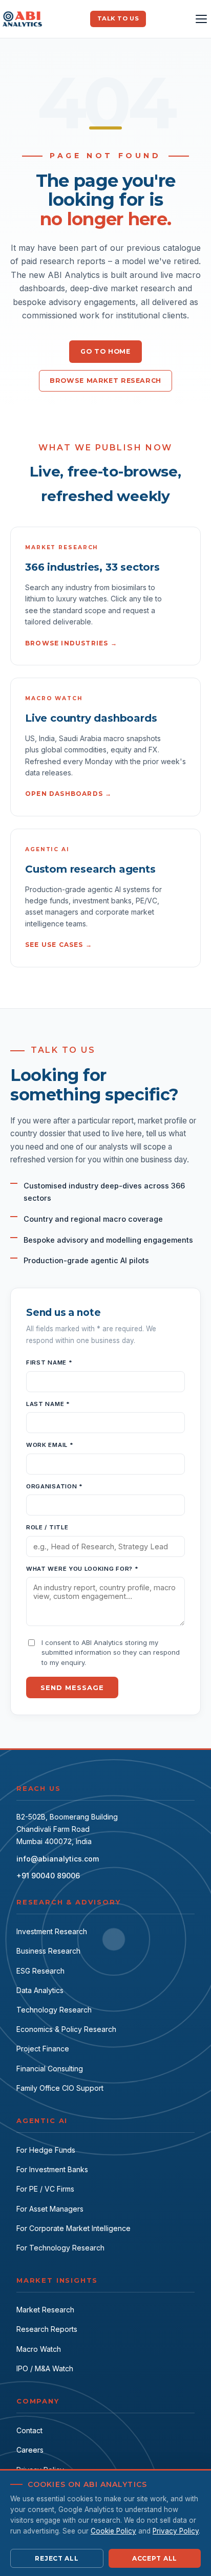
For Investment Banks (52, 2169)
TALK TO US (118, 18)
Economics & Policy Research (66, 2029)
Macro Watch (39, 2349)
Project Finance (43, 2049)
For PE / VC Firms (45, 2189)
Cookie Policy (113, 2531)
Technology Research (54, 2010)
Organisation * (55, 1486)
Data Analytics (40, 1990)
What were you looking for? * (82, 1569)
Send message (72, 1687)
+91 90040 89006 (48, 1876)
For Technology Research (60, 2248)
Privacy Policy (176, 2531)
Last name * (48, 1404)
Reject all (57, 2558)
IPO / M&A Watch (45, 2368)
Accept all (155, 2558)
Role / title (47, 1527)
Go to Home (105, 351)
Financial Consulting (50, 2069)
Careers (30, 2450)
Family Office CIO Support (60, 2088)
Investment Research (52, 1931)
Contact (29, 2430)
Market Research (45, 2310)
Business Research (48, 1951)
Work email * (50, 1445)
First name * (49, 1362)
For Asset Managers (50, 2209)
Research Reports (47, 2329)
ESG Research (40, 1971)
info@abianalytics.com (58, 1859)
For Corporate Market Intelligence (73, 2228)
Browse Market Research (105, 381)
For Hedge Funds (46, 2150)
